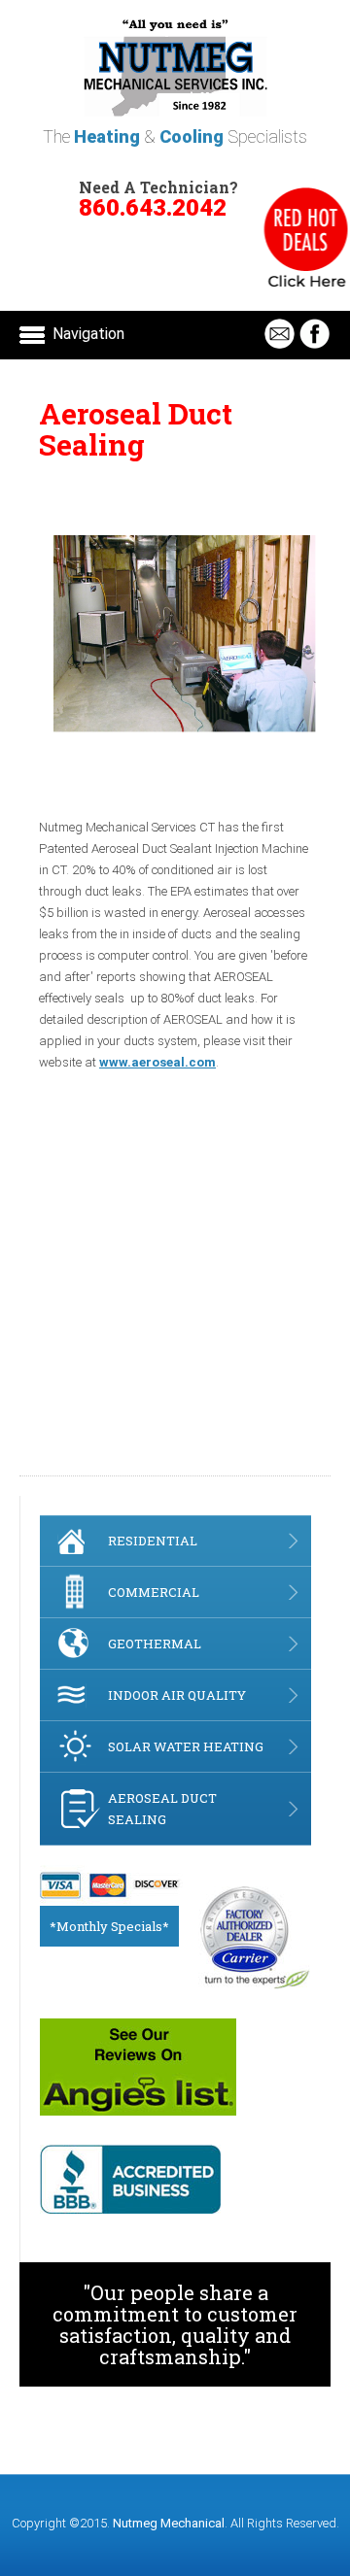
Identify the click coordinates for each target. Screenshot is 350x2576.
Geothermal (155, 1644)
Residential (153, 1541)
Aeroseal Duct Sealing (162, 1809)
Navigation (88, 334)
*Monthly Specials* (109, 1926)
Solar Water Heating (186, 1746)
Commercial (154, 1592)
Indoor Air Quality (177, 1695)
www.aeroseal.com (157, 1062)
